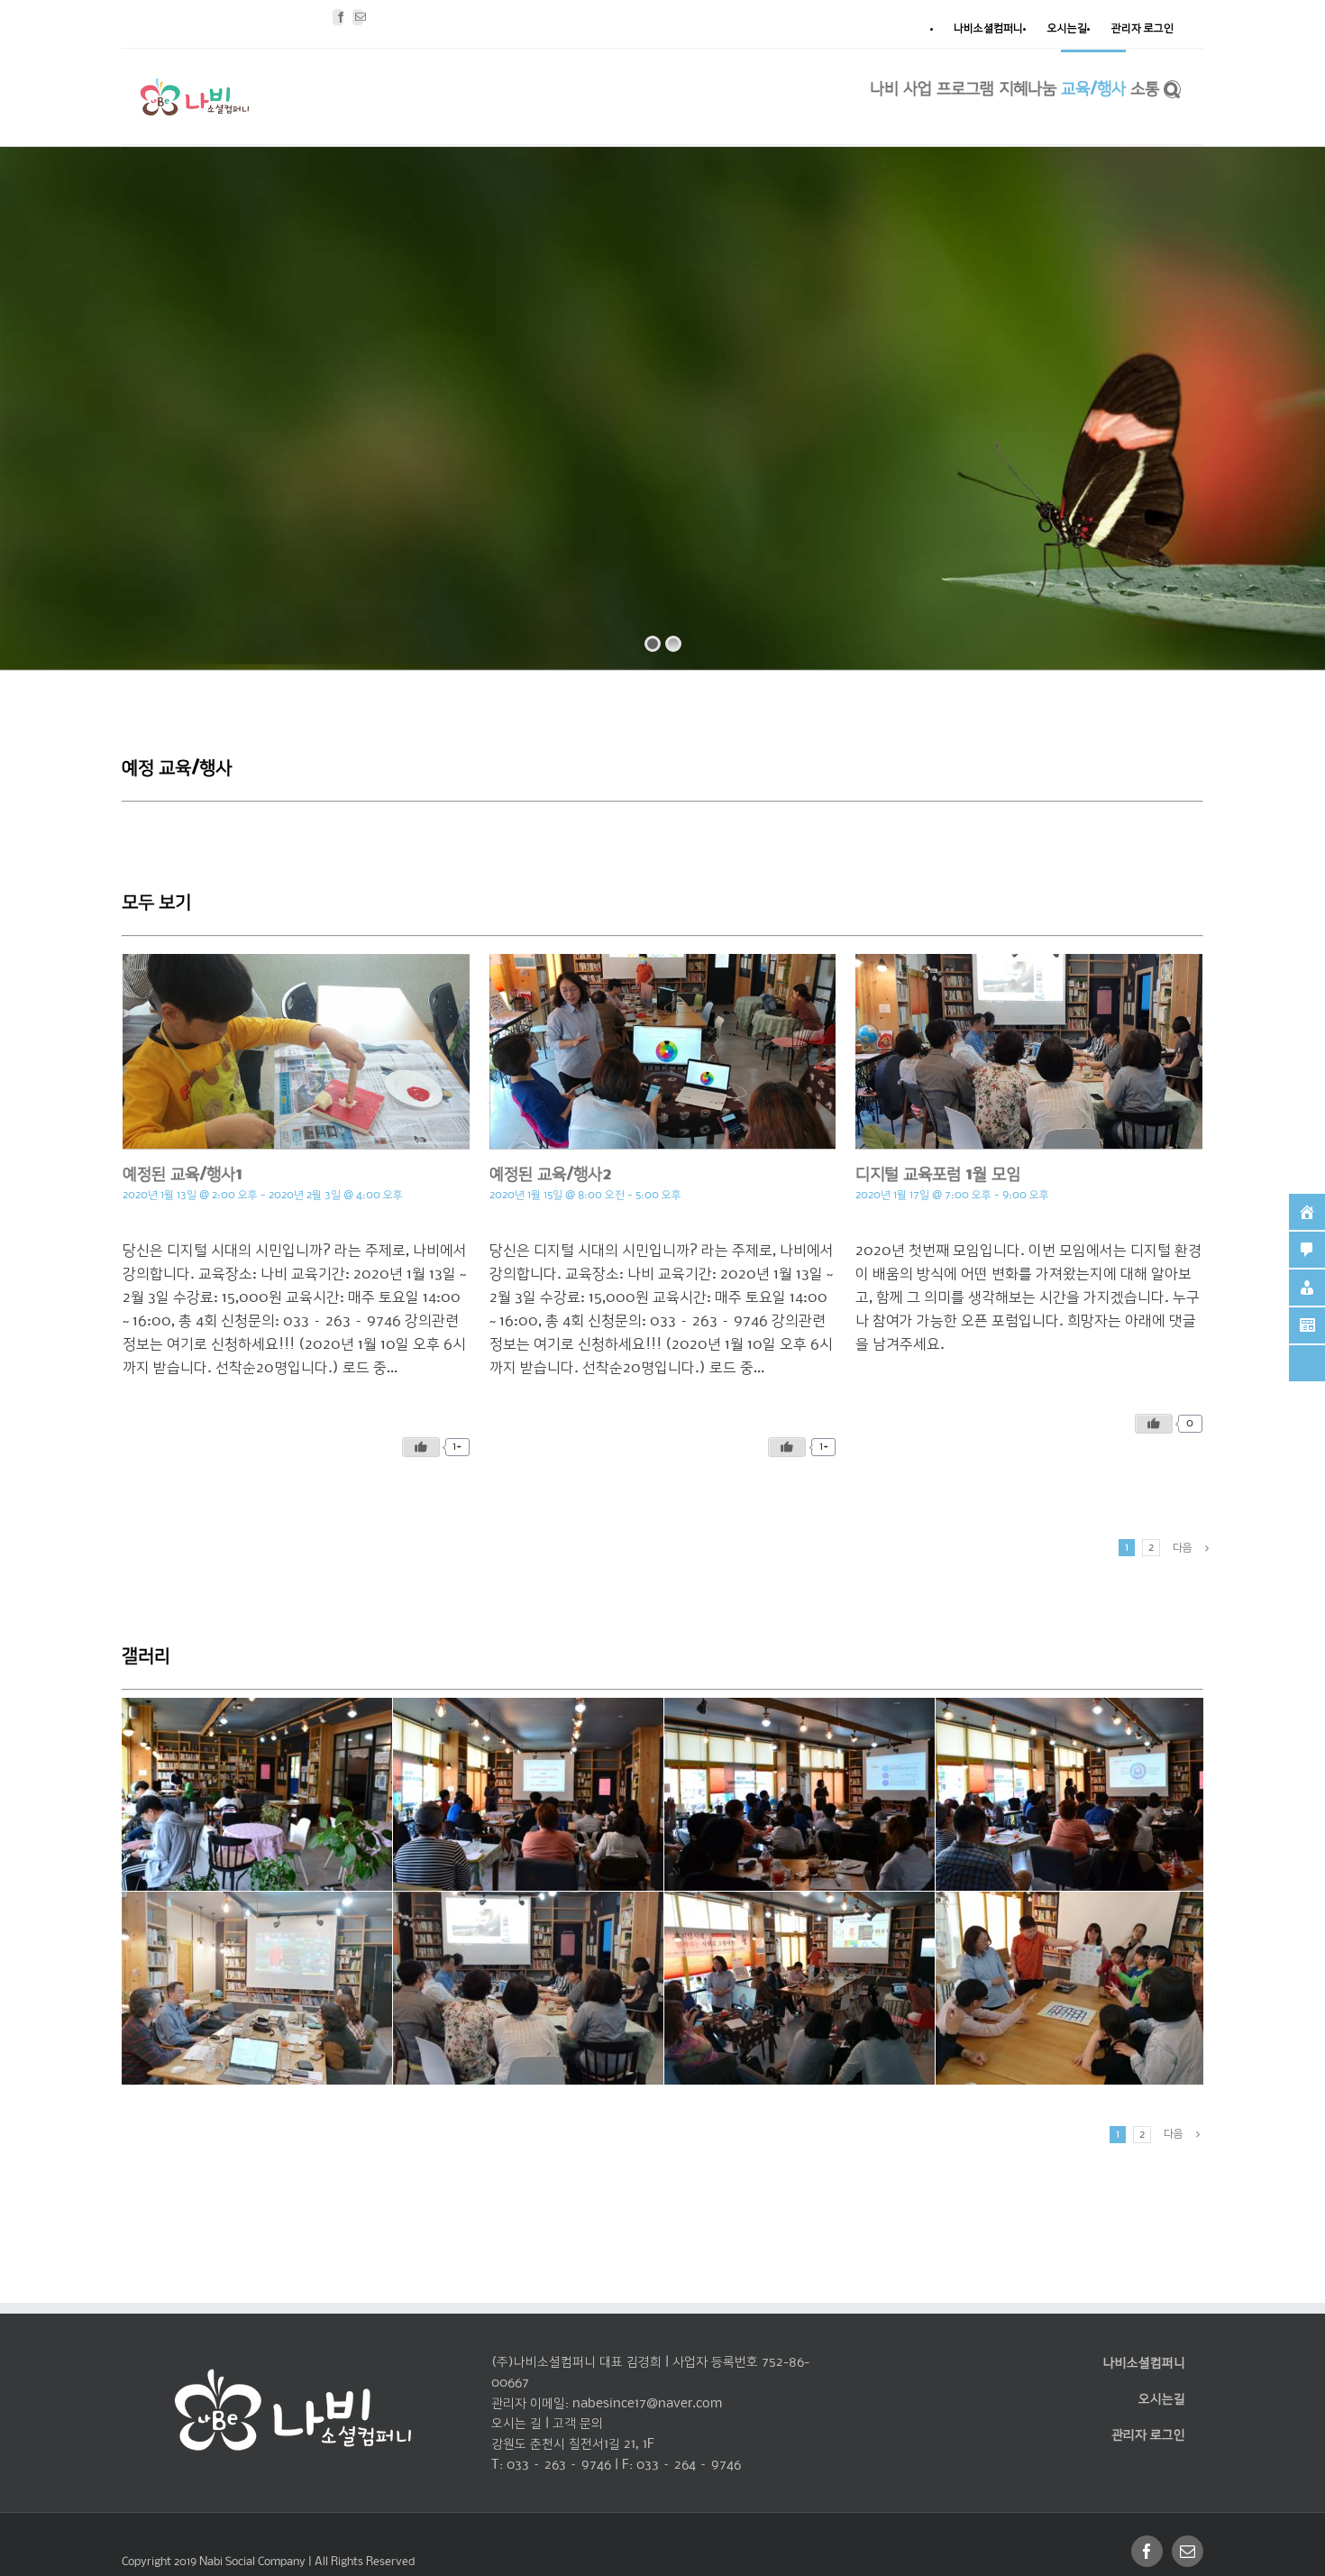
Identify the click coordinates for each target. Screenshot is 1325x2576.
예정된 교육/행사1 (183, 1175)
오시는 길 (516, 2424)
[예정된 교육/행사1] (296, 1051)
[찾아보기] (1172, 87)
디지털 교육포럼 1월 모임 (938, 1175)
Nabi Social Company (254, 2562)
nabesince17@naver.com (647, 2404)
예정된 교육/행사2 (551, 1175)
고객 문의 (578, 2424)
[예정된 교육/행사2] (663, 1051)
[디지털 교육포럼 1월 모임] (1029, 1051)
